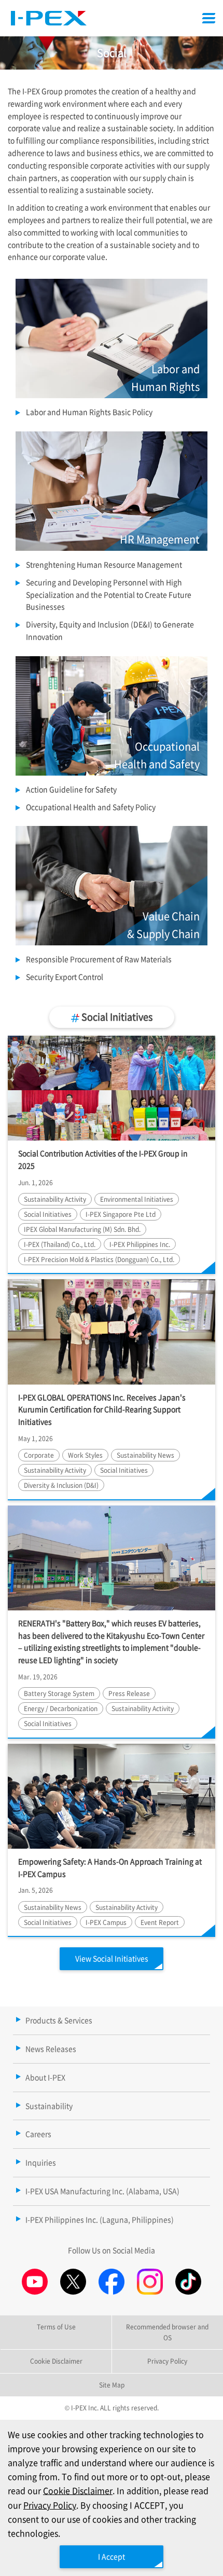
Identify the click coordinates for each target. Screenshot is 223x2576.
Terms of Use (56, 2327)
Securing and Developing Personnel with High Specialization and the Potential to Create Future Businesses (109, 594)
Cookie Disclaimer (78, 2490)
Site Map (112, 2385)
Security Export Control (65, 977)
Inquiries (41, 2162)
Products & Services (59, 2020)
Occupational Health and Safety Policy (91, 807)
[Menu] (209, 18)
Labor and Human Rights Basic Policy (89, 412)
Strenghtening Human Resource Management (104, 564)
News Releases (51, 2049)
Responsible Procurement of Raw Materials (99, 959)
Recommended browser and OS (167, 2332)
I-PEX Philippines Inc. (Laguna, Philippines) (100, 2219)
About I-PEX (45, 2077)
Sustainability (49, 2106)
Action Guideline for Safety (71, 789)
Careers (38, 2134)
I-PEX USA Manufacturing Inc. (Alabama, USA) (102, 2191)
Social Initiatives (116, 1016)
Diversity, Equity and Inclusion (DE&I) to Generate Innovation (110, 630)
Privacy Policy (50, 2505)
